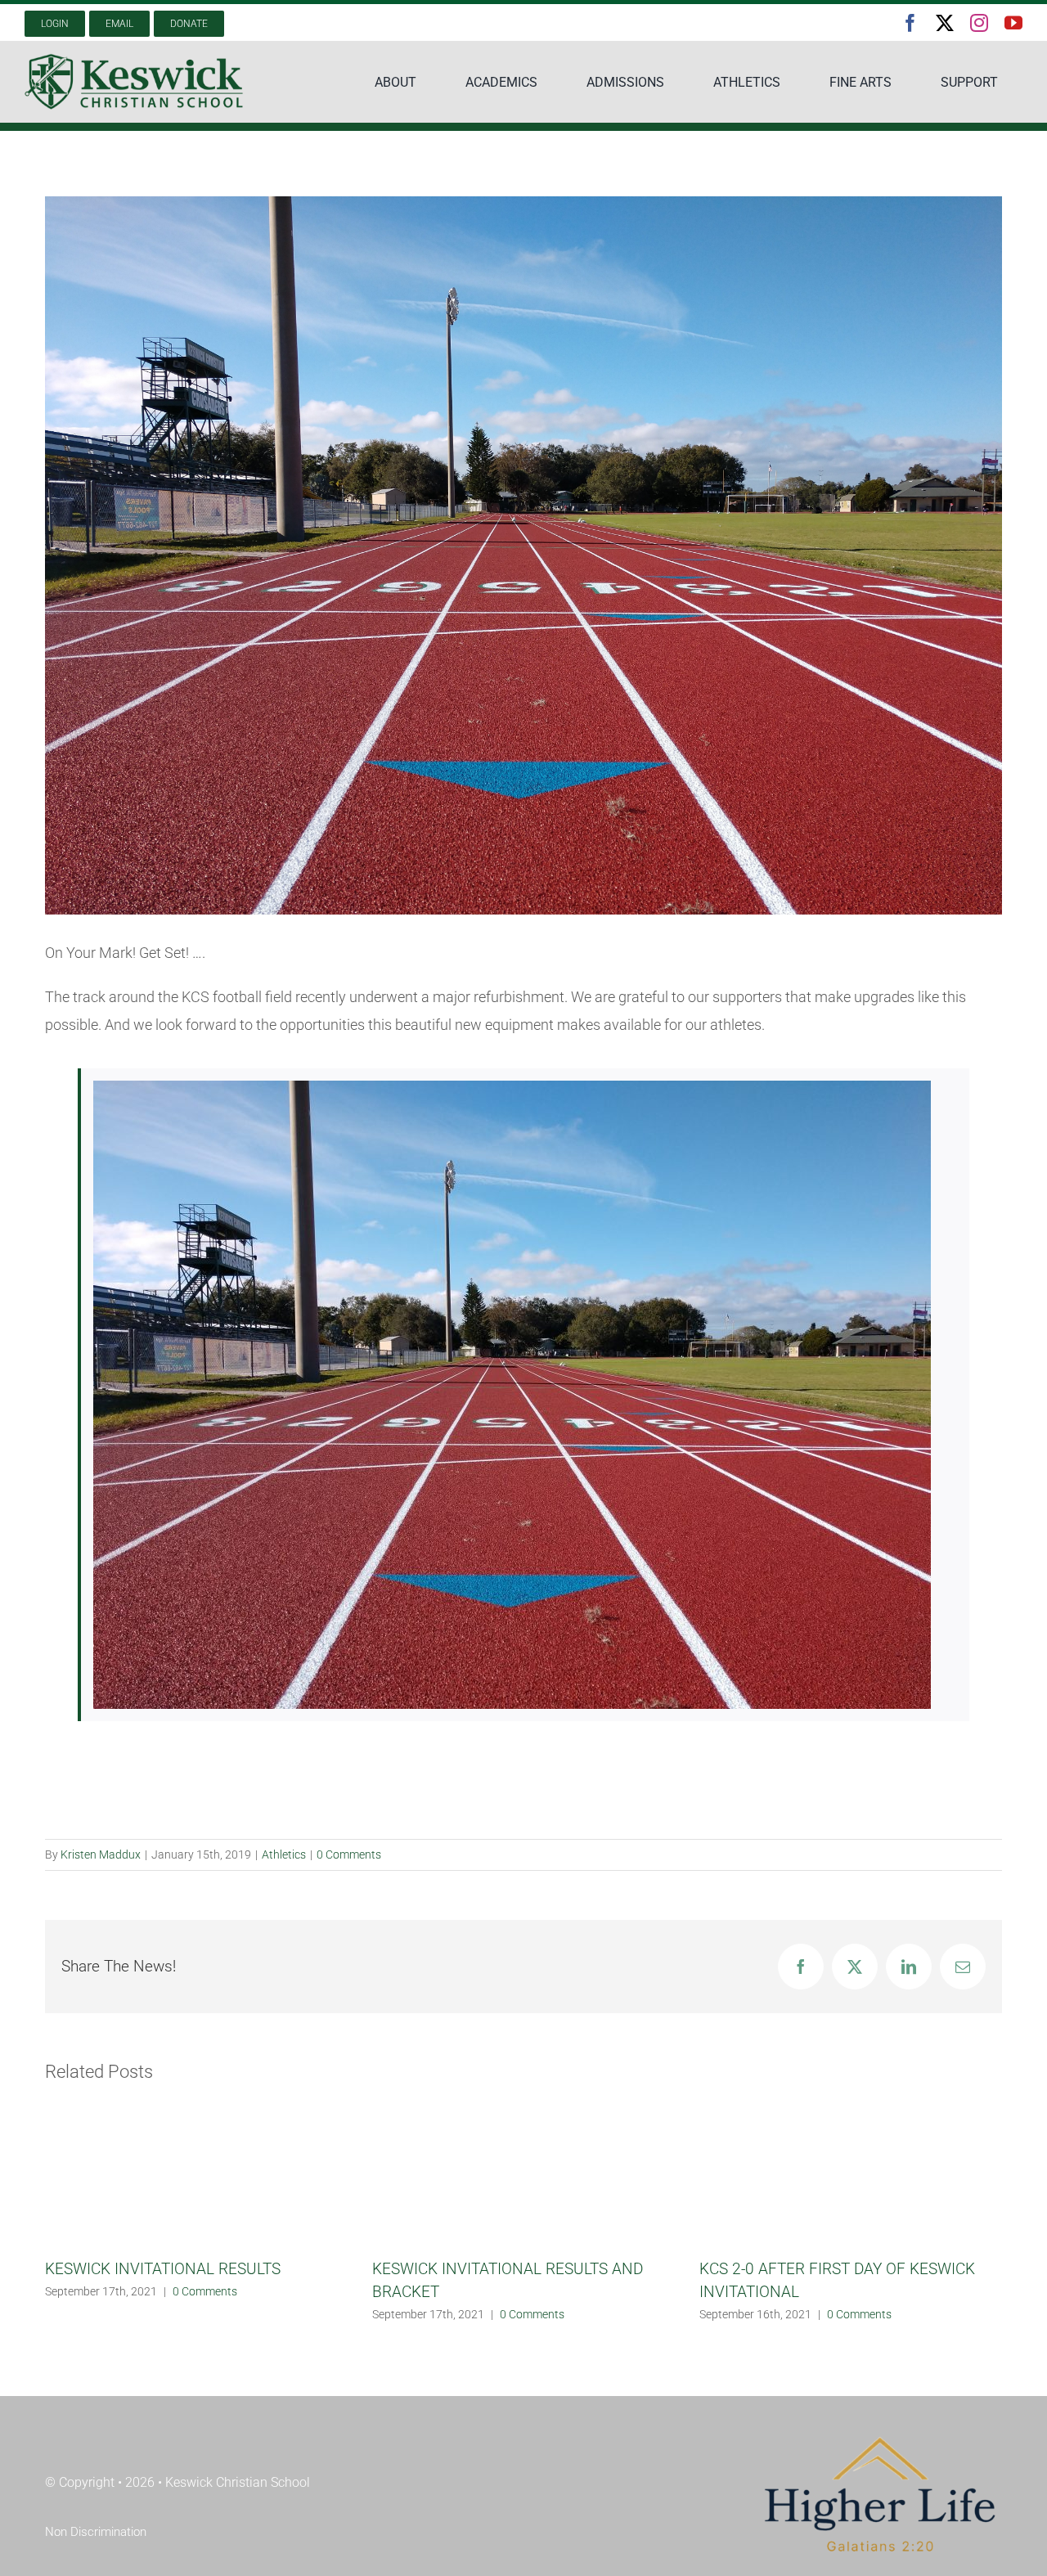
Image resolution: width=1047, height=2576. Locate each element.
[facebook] (910, 23)
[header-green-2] (134, 60)
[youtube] (1013, 23)
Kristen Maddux (101, 1854)
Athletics (284, 1854)
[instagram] (979, 23)
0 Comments (349, 1854)
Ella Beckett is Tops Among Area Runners (840, 2378)
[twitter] (945, 23)
